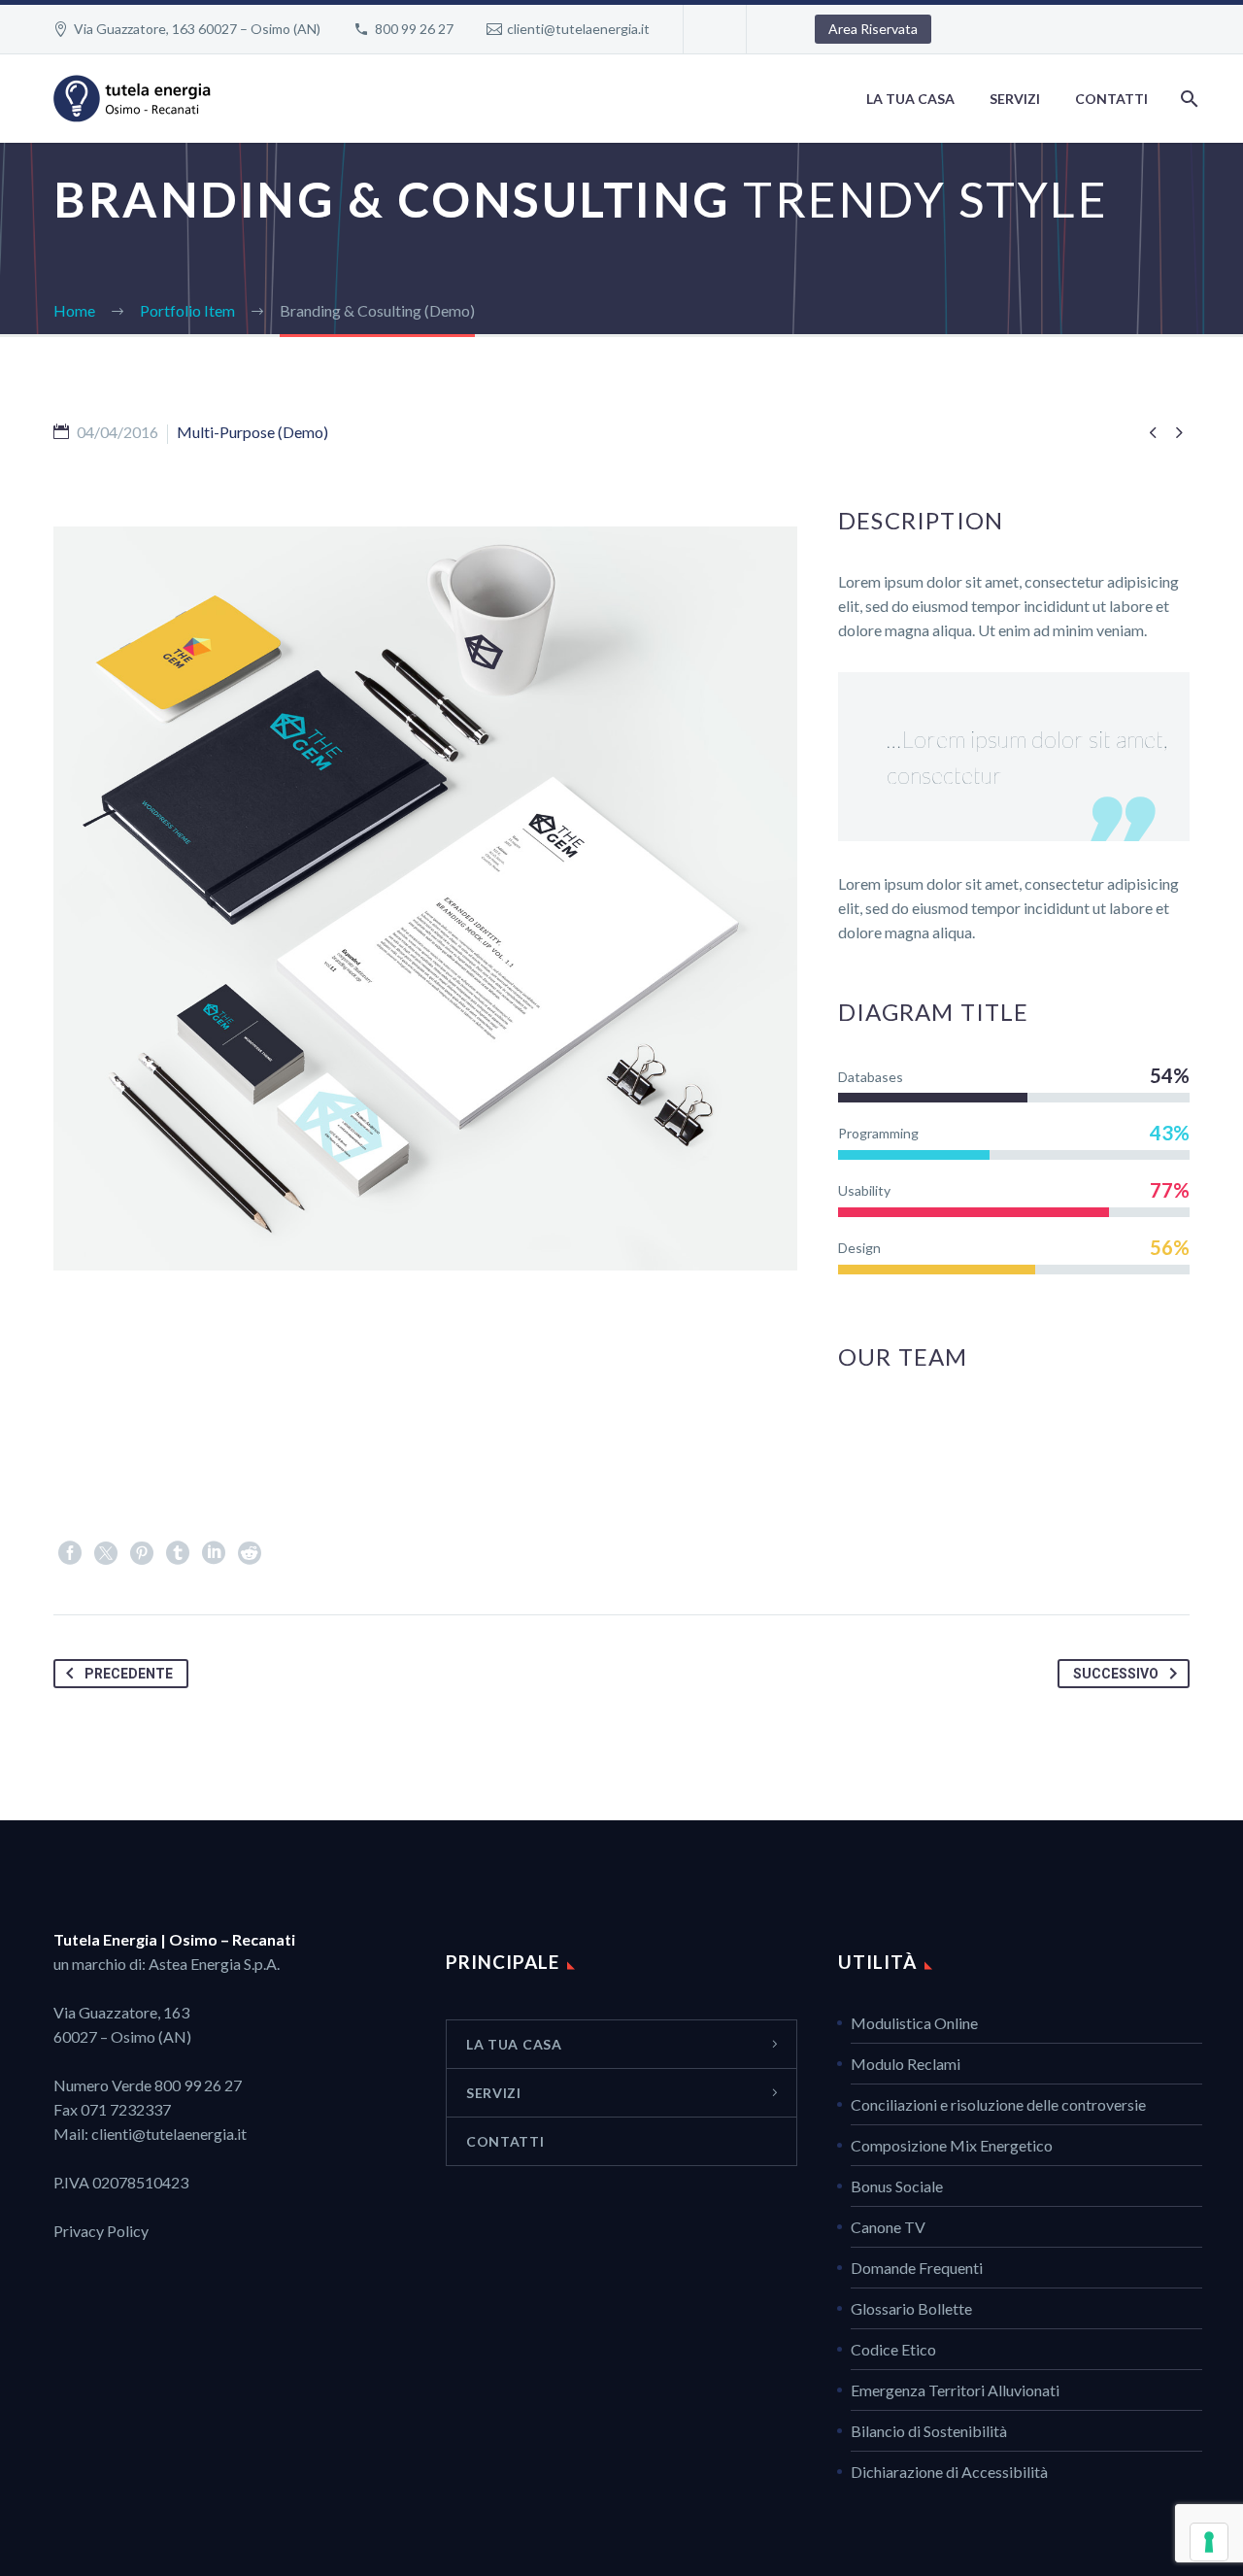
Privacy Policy (101, 2231)
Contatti (1111, 99)
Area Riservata (873, 29)
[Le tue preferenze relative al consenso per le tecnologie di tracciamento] (1209, 2542)
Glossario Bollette (911, 2308)
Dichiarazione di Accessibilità (949, 2472)
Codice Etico (893, 2349)
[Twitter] (106, 1553)
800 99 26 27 (414, 29)
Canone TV (888, 2227)
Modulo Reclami (906, 2064)
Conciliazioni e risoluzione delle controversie (998, 2104)
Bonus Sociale (897, 2186)
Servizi (1015, 99)
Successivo (1116, 1674)
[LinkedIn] (214, 1553)
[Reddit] (250, 1553)
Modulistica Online (914, 2023)
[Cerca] (1187, 99)
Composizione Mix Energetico (952, 2145)
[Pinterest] (142, 1553)
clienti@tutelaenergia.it (578, 29)
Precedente (129, 1674)
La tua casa (910, 99)
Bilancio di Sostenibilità (929, 2431)
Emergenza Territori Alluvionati (955, 2390)
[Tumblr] (178, 1553)
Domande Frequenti (917, 2268)
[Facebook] (70, 1553)
